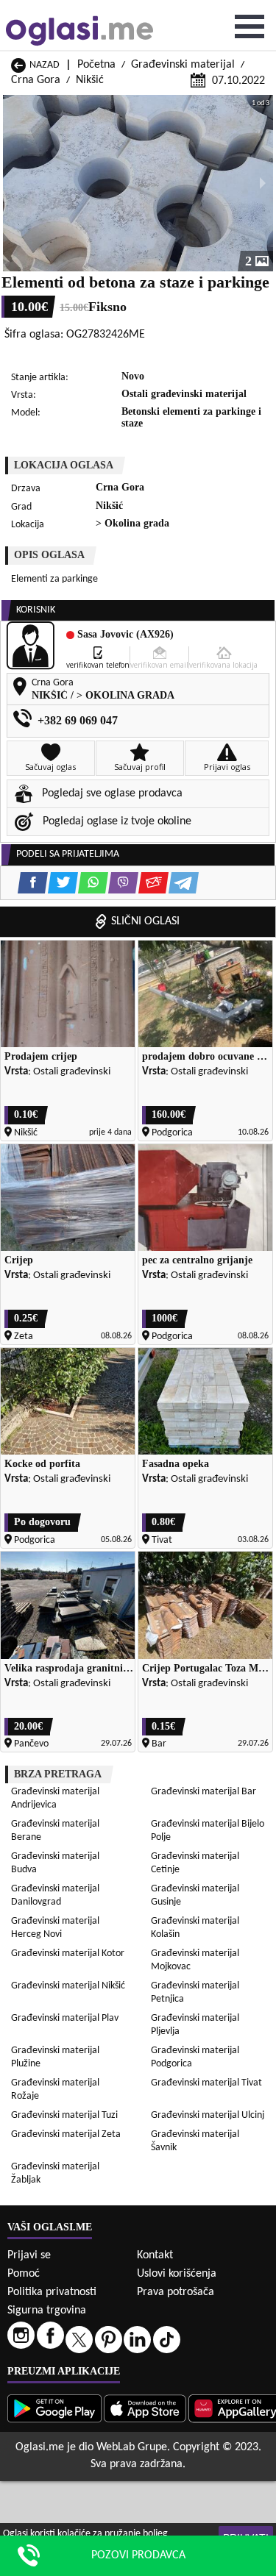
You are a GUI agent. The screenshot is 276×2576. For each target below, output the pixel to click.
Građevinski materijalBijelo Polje (208, 1831)
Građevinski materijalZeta (66, 2134)
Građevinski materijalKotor (68, 1954)
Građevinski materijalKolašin (195, 1928)
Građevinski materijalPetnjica (195, 1992)
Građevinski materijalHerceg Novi (55, 1928)
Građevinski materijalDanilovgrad (55, 1895)
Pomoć (24, 2274)
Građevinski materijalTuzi (64, 2115)
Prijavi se (29, 2255)
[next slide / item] (263, 183)
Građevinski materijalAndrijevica (55, 1798)
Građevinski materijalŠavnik (195, 2141)
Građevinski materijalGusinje (195, 1895)
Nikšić (90, 80)
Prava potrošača (176, 2292)
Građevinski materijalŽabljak (55, 2173)
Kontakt (155, 2255)
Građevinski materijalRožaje (55, 2090)
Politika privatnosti (52, 2292)
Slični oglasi (145, 921)
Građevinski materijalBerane (55, 1831)
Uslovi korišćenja (177, 2274)
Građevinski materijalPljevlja (195, 2025)
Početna (96, 65)
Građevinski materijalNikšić (68, 1986)
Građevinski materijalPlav (65, 2018)
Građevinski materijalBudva (55, 1863)
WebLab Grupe (132, 2447)
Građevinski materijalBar (204, 1792)
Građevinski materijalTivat (206, 2083)
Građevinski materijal (183, 65)
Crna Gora (36, 80)
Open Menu (250, 26)
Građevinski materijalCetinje (195, 1863)
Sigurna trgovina (47, 2311)
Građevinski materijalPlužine (55, 2057)
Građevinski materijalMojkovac (195, 1960)
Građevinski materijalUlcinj (208, 2115)
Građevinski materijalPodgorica (195, 2057)
